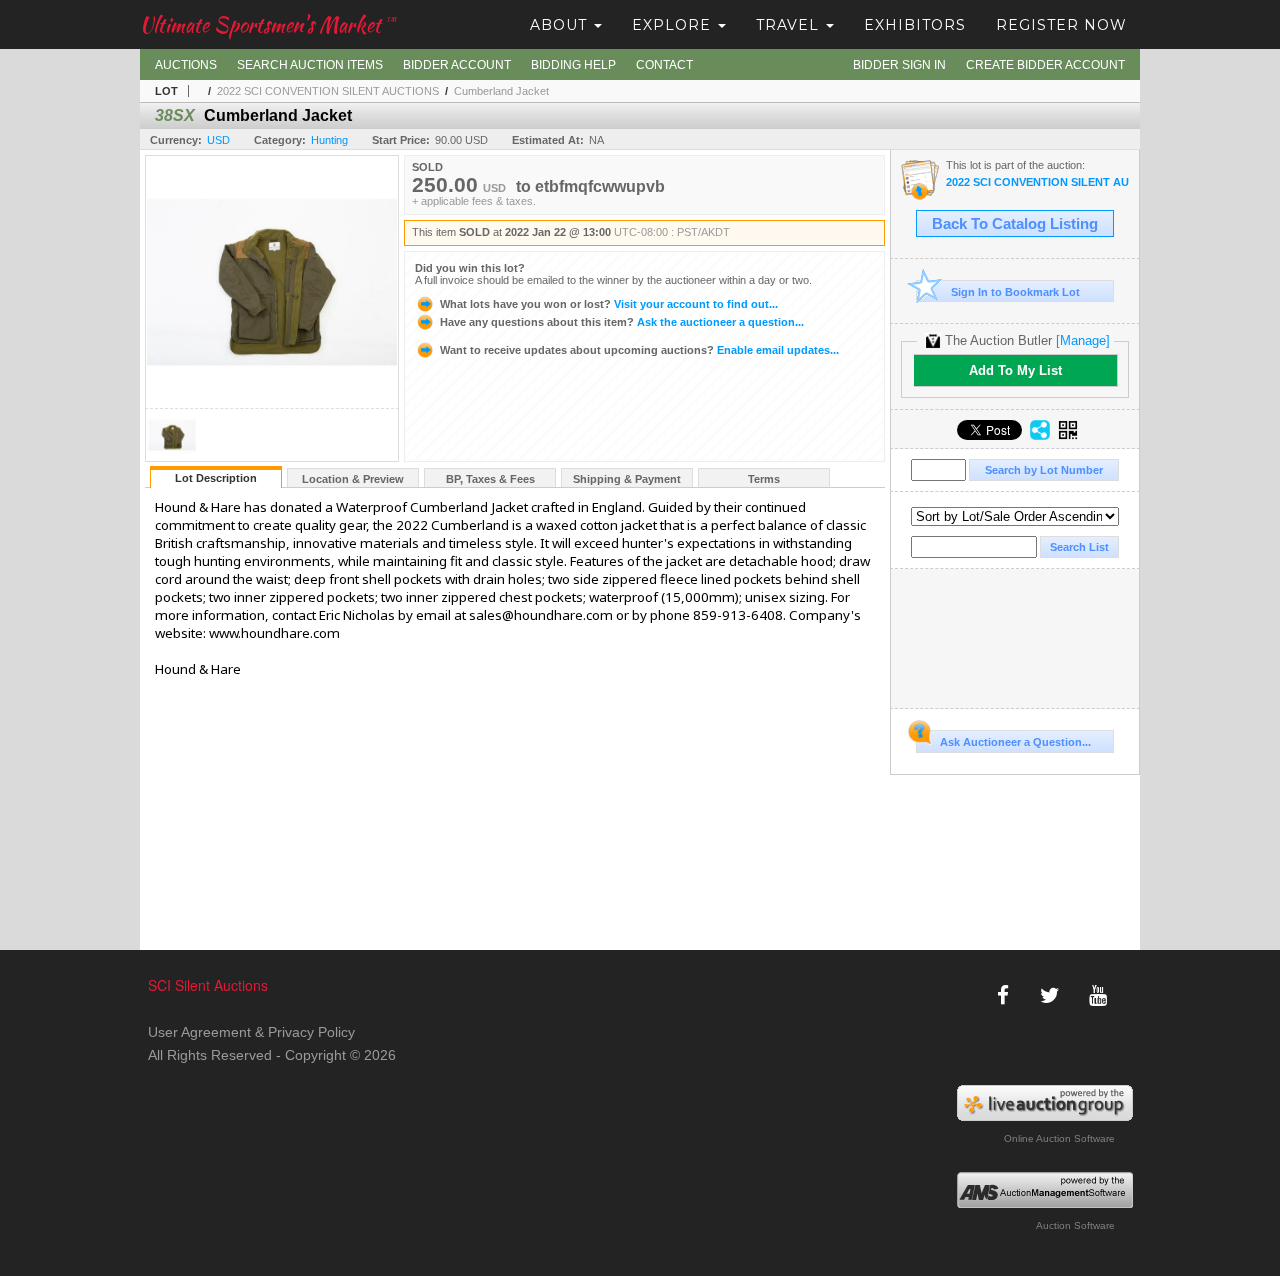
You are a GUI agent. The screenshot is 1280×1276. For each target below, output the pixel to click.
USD (218, 140)
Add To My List (1015, 370)
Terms (764, 479)
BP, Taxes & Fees (490, 479)
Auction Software (1075, 1225)
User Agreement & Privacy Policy (251, 1032)
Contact (664, 65)
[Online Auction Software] (1045, 1103)
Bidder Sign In (899, 65)
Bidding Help (573, 65)
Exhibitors (915, 25)
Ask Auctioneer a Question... (1015, 742)
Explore (674, 25)
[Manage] (1083, 340)
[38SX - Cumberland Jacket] (172, 455)
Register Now (1061, 25)
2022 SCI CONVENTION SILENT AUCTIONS (328, 91)
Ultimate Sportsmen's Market (268, 24)
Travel (790, 25)
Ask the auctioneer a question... (622, 322)
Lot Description (216, 478)
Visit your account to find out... (609, 304)
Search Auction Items (310, 65)
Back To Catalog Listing (1015, 224)
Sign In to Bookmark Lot (1015, 292)
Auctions (186, 65)
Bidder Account (457, 65)
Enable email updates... (639, 350)
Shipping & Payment (627, 479)
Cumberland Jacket (501, 91)
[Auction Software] (1045, 1190)
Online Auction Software (1059, 1138)
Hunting (329, 140)
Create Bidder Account (1045, 65)
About (561, 25)
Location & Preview (353, 479)
